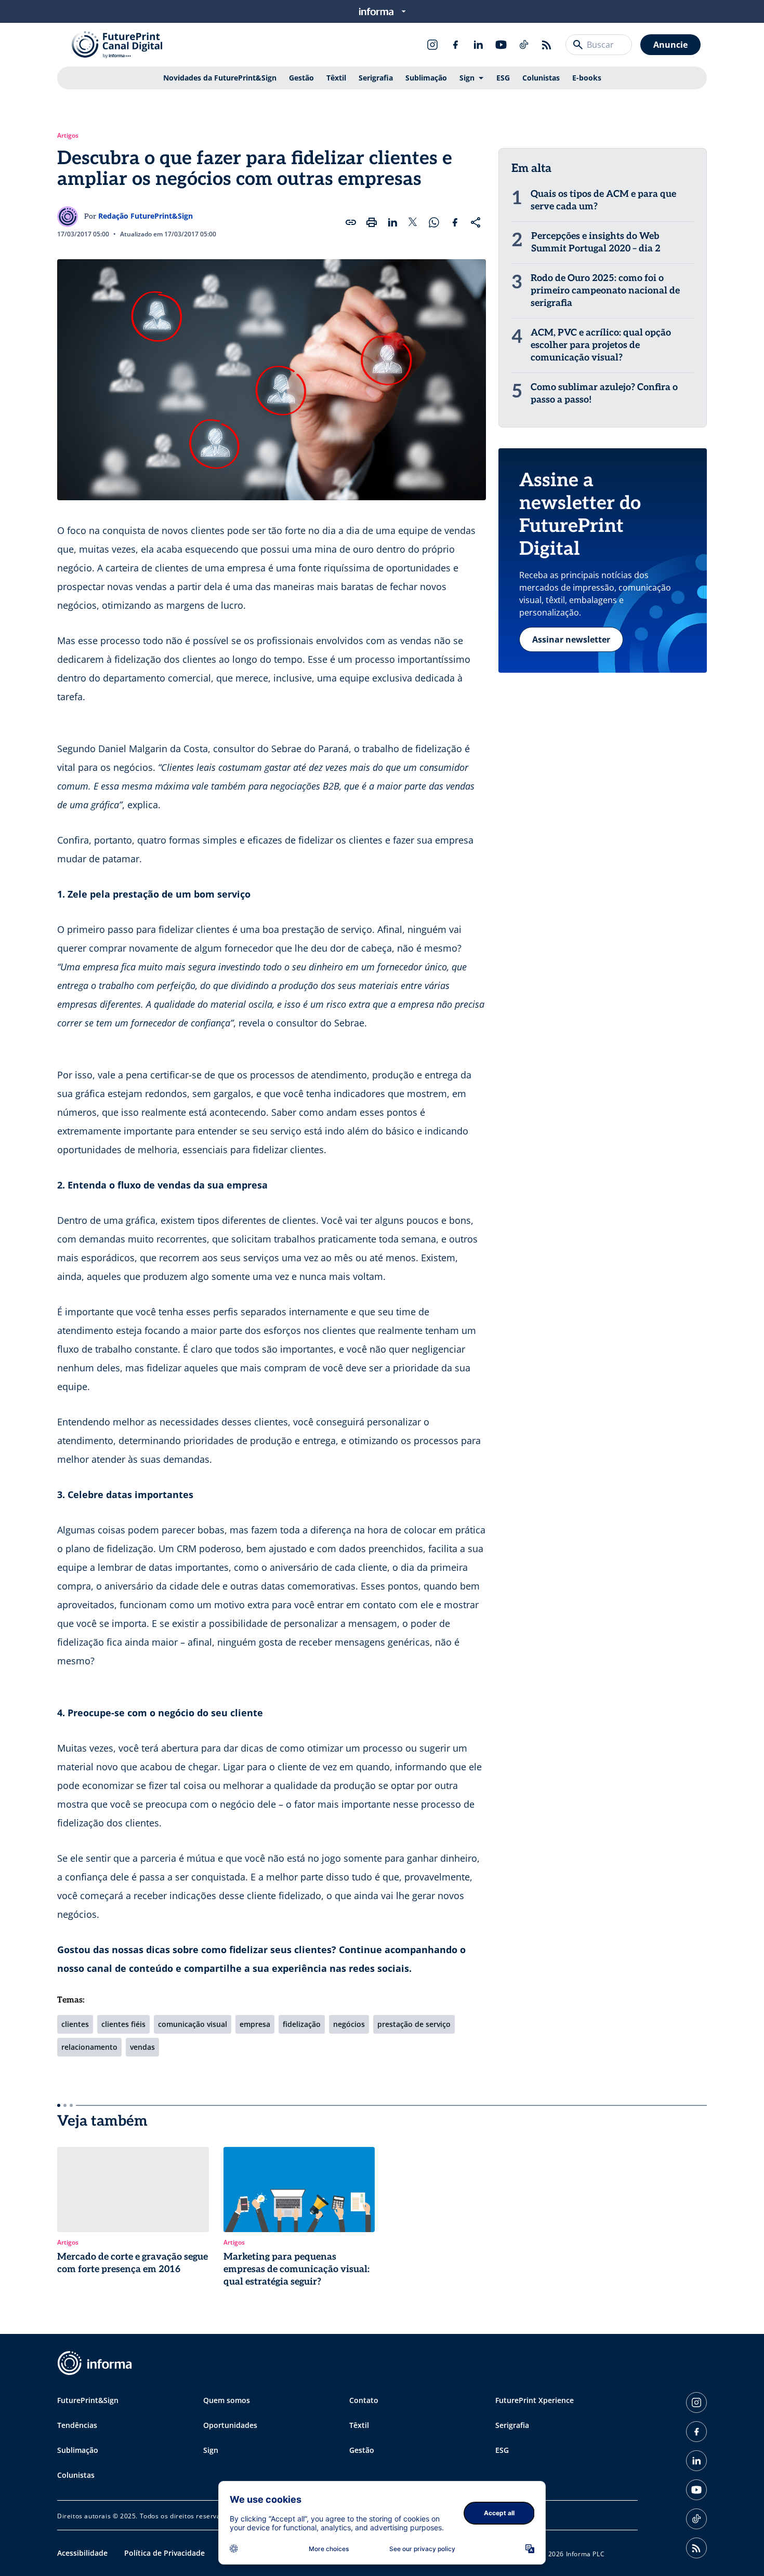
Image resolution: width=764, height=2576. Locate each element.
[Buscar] (578, 45)
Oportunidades (230, 2425)
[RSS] (547, 45)
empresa (255, 2024)
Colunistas (541, 78)
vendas (142, 2047)
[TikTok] (524, 45)
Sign (467, 78)
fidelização (302, 2024)
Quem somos (227, 2400)
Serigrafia (376, 78)
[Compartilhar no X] (413, 222)
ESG (503, 78)
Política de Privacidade (164, 2553)
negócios (349, 2024)
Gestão (301, 78)
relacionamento (89, 2047)
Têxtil (336, 78)
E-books (587, 78)
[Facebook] (455, 45)
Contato (364, 2400)
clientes (75, 2024)
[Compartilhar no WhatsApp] (434, 222)
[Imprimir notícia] (372, 222)
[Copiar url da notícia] (351, 222)
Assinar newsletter (571, 639)
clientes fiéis (123, 2024)
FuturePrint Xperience (535, 2400)
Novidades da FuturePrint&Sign (220, 78)
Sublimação (426, 78)
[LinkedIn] (478, 45)
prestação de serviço (414, 2024)
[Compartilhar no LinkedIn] (392, 222)
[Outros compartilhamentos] (476, 222)
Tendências (77, 2425)
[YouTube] (501, 45)
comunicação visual (193, 2024)
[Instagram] (432, 45)
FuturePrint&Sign (88, 2400)
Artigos (68, 136)
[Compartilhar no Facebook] (455, 222)
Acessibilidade (82, 2553)
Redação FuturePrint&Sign (146, 216)
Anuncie (670, 45)
